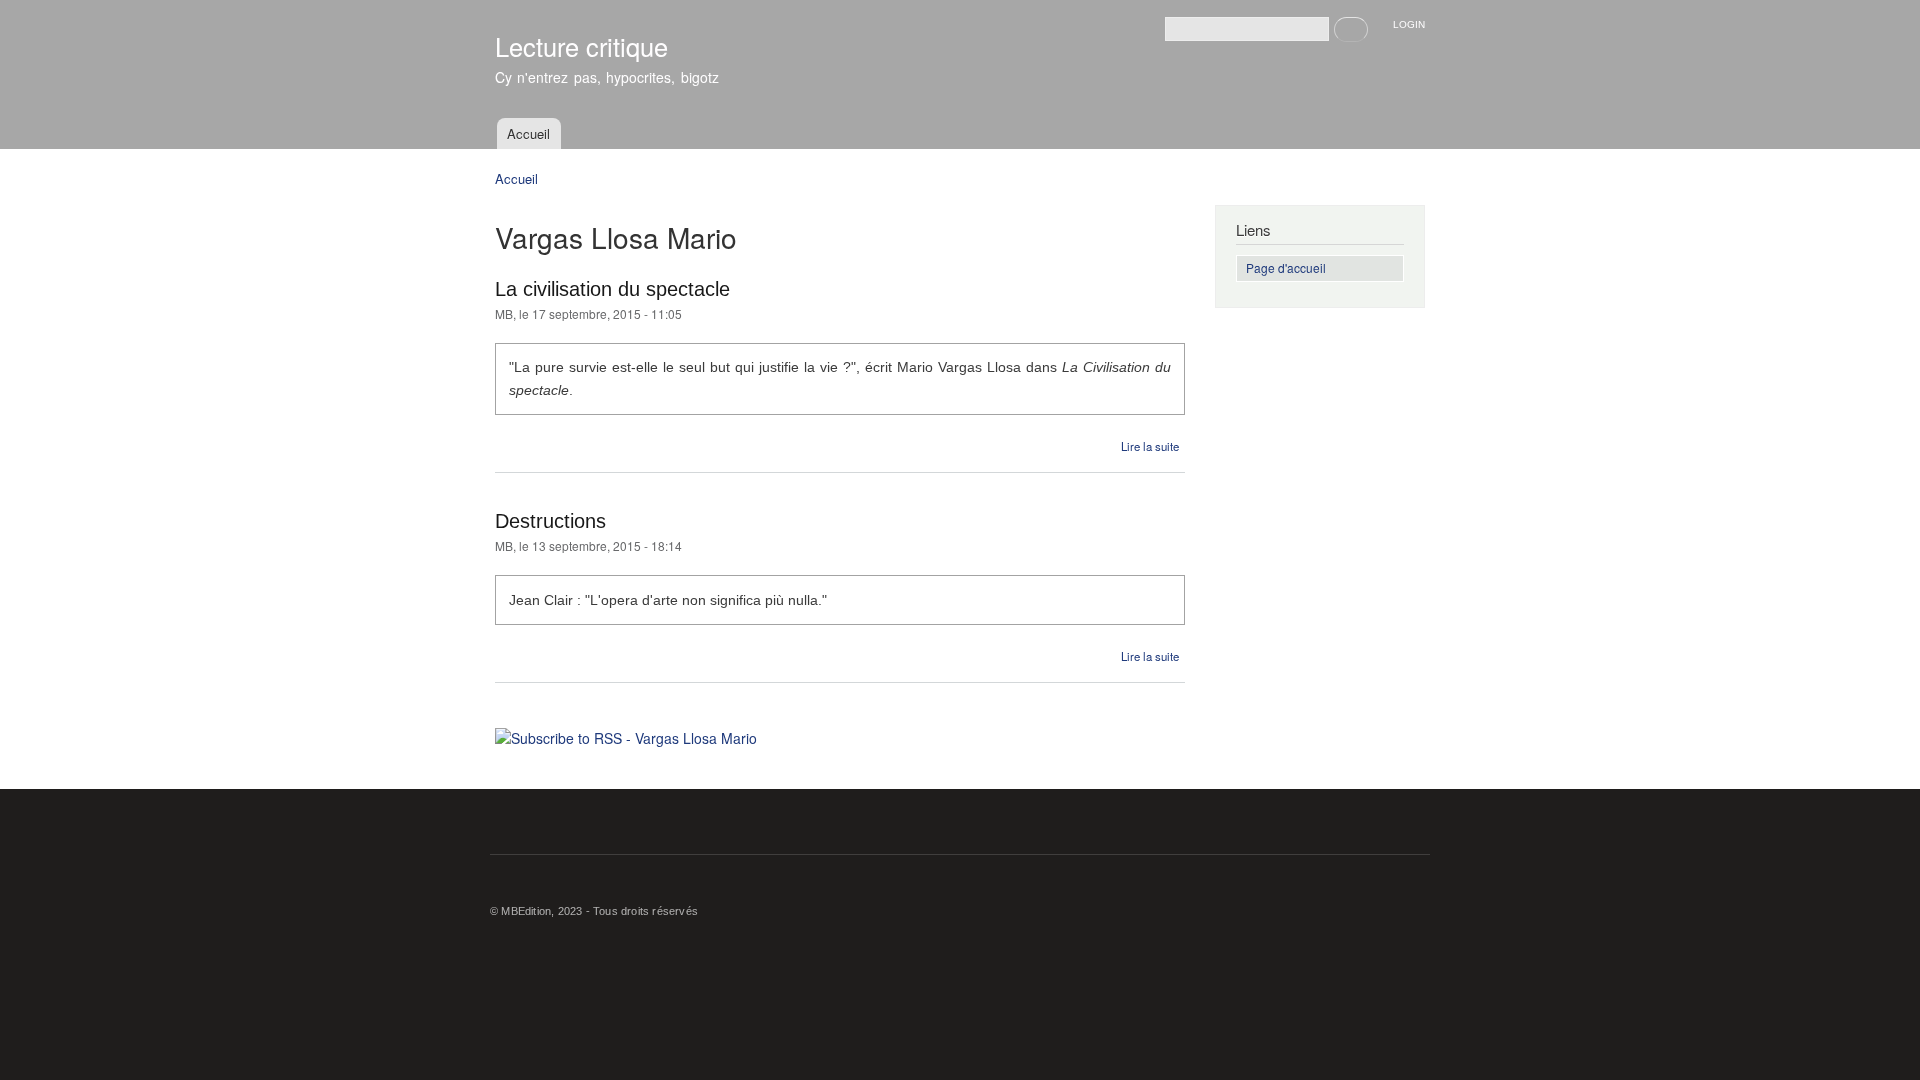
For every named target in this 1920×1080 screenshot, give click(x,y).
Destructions (550, 521)
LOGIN (1409, 24)
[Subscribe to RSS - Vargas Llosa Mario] (626, 731)
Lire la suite (1150, 446)
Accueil (528, 133)
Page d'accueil (1286, 267)
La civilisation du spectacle (612, 289)
